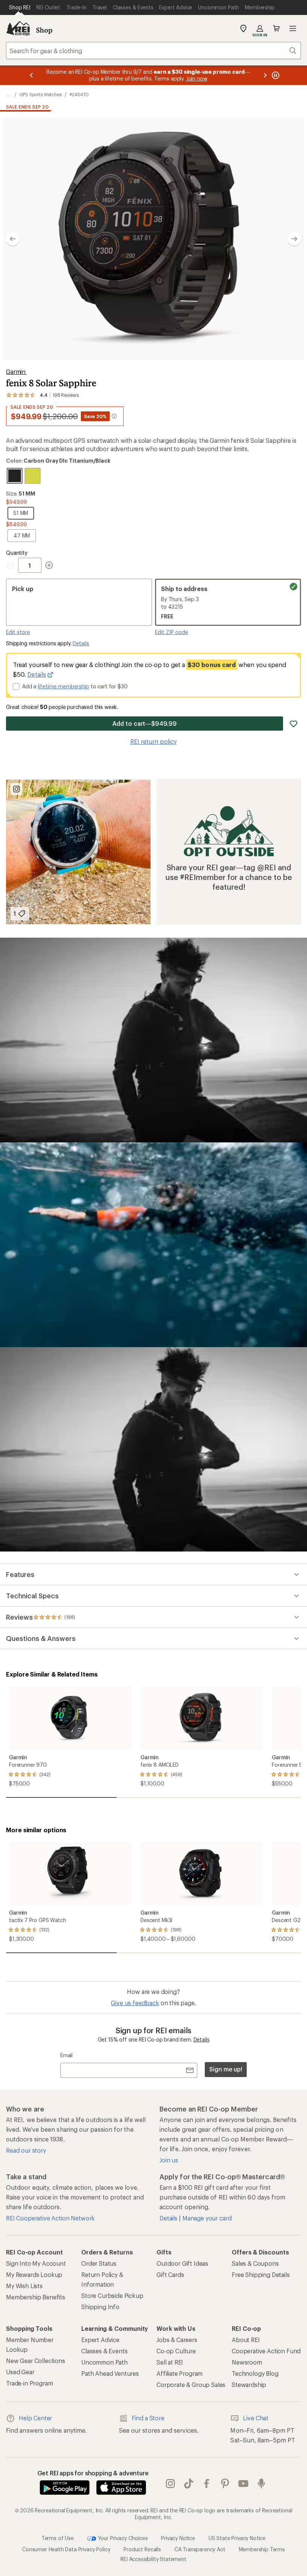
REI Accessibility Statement (153, 2559)
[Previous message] (31, 75)
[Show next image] (294, 239)
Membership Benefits (36, 2297)
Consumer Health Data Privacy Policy (66, 2549)
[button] (153, 239)
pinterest (225, 2484)
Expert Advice (100, 2340)
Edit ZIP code (171, 632)
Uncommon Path (104, 2362)
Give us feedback (135, 2003)
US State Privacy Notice (237, 2538)
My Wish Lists (24, 2286)
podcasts (262, 2484)
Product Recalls (142, 2549)
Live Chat (256, 2418)
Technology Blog (255, 2373)
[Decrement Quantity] (12, 565)
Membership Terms (262, 2549)
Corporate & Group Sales (191, 2385)
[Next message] (265, 75)
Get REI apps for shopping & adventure (93, 2473)
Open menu (293, 28)
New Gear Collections (36, 2361)
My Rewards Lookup (34, 2274)
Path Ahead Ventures (110, 2373)
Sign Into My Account (36, 2263)
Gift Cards (170, 2274)
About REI (246, 2340)
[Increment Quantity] (49, 565)
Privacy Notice (178, 2538)
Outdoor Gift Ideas (182, 2263)
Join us (169, 2160)
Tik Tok (189, 2484)
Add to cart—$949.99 (144, 723)
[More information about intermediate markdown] (114, 416)
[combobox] (153, 51)
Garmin (16, 372)
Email (66, 2055)
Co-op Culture (176, 2351)
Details (81, 643)
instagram (171, 2484)
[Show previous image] (13, 239)
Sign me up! (226, 2069)
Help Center (35, 2418)
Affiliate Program (180, 2373)
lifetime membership (63, 686)
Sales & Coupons (255, 2263)
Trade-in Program (29, 2383)
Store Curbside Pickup (112, 2295)
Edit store (18, 632)
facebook (207, 2484)
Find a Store (148, 2418)
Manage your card (207, 2218)
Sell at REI (170, 2362)
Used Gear (20, 2372)
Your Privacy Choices (122, 2538)
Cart (276, 28)
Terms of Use (58, 2538)
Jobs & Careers (177, 2340)
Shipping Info (100, 2307)
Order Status (99, 2263)
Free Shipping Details (261, 2274)
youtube (244, 2484)
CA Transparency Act (200, 2549)
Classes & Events (104, 2351)
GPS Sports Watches (41, 94)
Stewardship (249, 2385)
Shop (44, 30)
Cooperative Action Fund (266, 2351)
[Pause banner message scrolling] (275, 75)
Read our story (26, 2150)
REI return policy (153, 741)
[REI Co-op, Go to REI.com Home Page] (18, 28)
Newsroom (247, 2362)
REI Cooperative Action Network (50, 2218)
